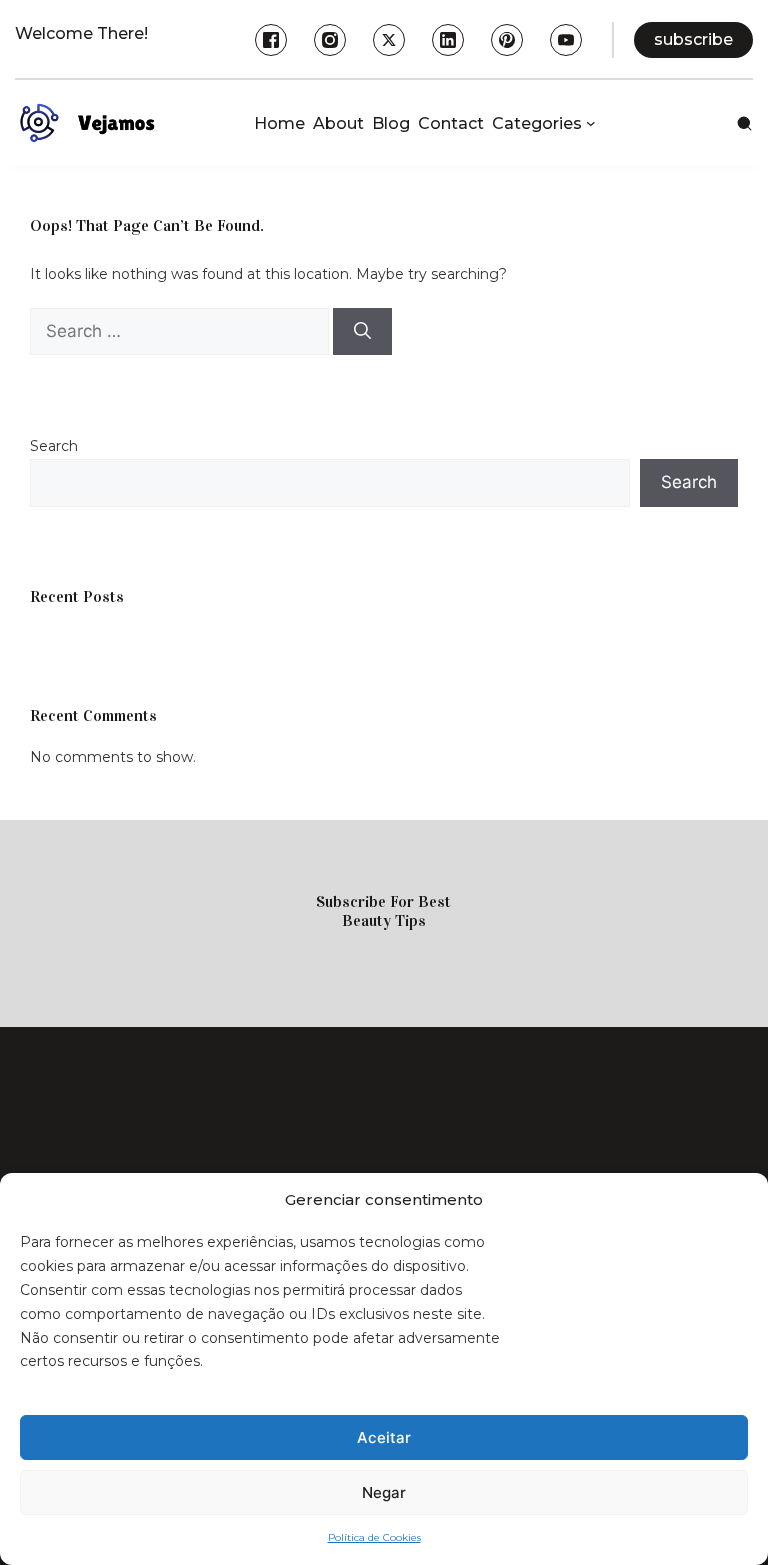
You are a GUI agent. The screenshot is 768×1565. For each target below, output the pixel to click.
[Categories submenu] (591, 123)
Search (54, 446)
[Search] (362, 332)
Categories (537, 123)
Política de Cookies (374, 1537)
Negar (384, 1492)
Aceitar (384, 1437)
